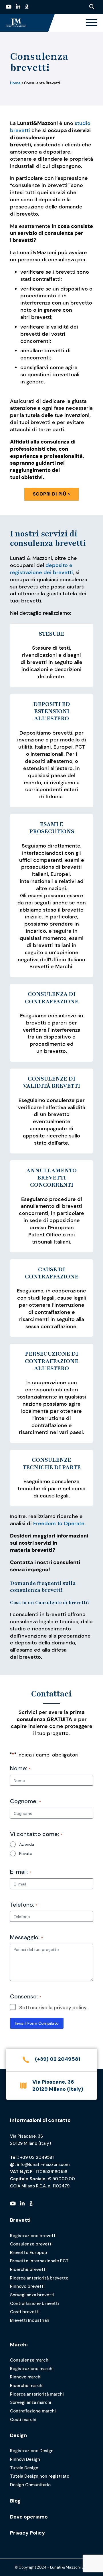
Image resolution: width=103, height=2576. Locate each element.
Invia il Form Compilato (37, 2023)
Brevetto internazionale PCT (39, 2261)
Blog (15, 2501)
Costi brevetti (25, 2312)
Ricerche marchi (27, 2386)
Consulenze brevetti (31, 2244)
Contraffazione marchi (33, 2411)
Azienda (27, 1844)
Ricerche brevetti (28, 2269)
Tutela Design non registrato (40, 2476)
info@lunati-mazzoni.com (43, 2165)
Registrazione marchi (32, 2369)
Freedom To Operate (58, 1523)
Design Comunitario (30, 2485)
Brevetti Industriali (29, 2320)
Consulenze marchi (30, 2360)
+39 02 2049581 (37, 2157)
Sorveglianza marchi (31, 2402)
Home (15, 83)
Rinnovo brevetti (27, 2286)
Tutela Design (24, 2468)
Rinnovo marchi (26, 2377)
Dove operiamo (29, 2517)
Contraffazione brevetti (34, 2304)
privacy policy (70, 2008)
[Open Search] (92, 7)
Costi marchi (23, 2420)
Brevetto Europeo (28, 2253)
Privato (26, 1853)
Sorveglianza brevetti (32, 2295)
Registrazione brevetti (33, 2236)
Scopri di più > (52, 494)
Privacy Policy (27, 2533)
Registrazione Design (32, 2451)
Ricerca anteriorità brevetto (39, 2278)
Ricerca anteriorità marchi (37, 2394)
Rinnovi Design (25, 2459)
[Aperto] (92, 23)
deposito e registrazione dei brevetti (41, 569)
